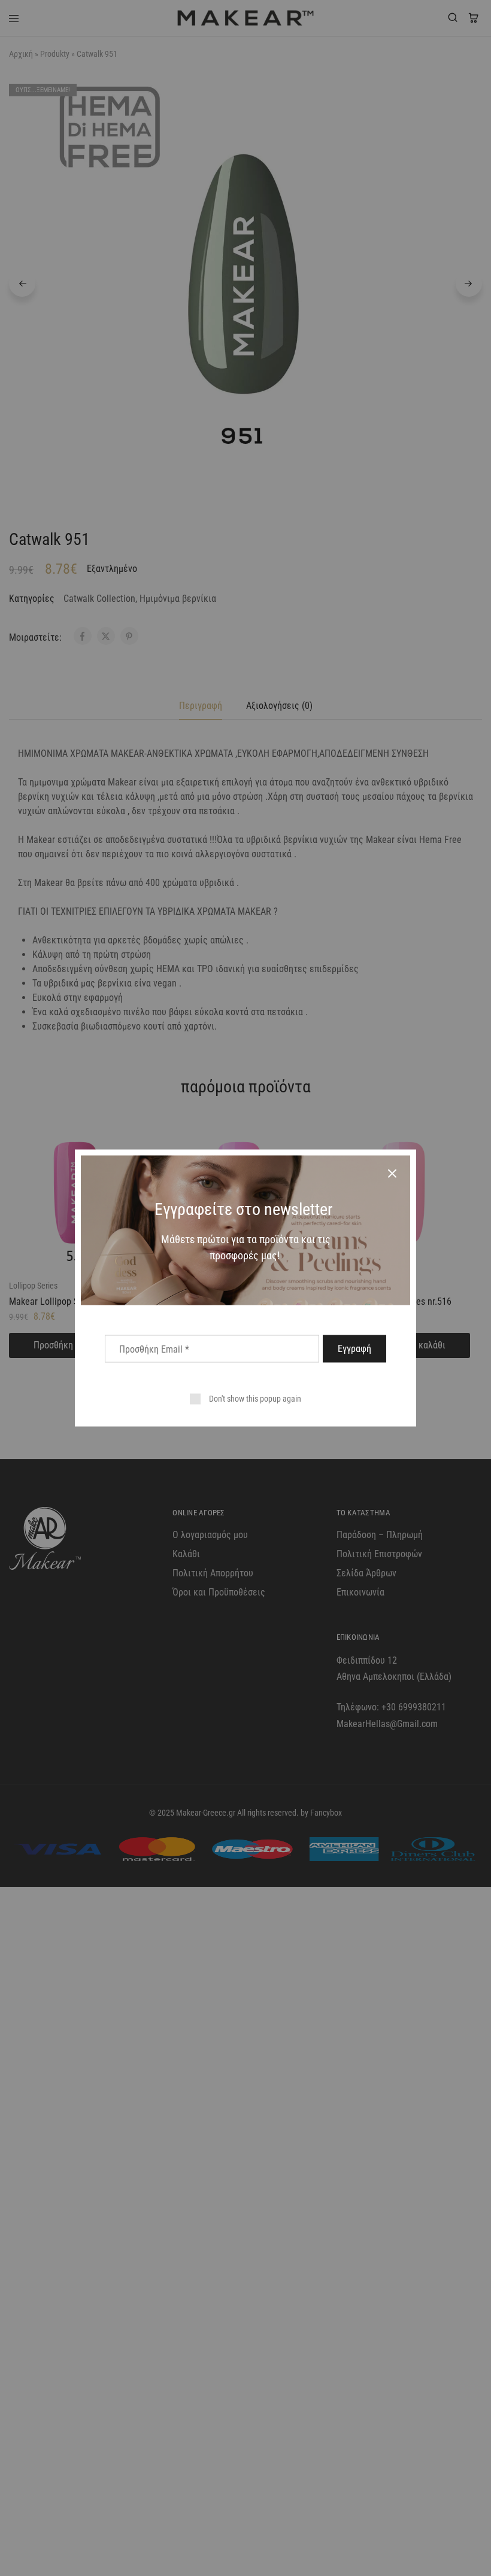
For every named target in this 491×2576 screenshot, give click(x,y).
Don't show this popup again (255, 1399)
